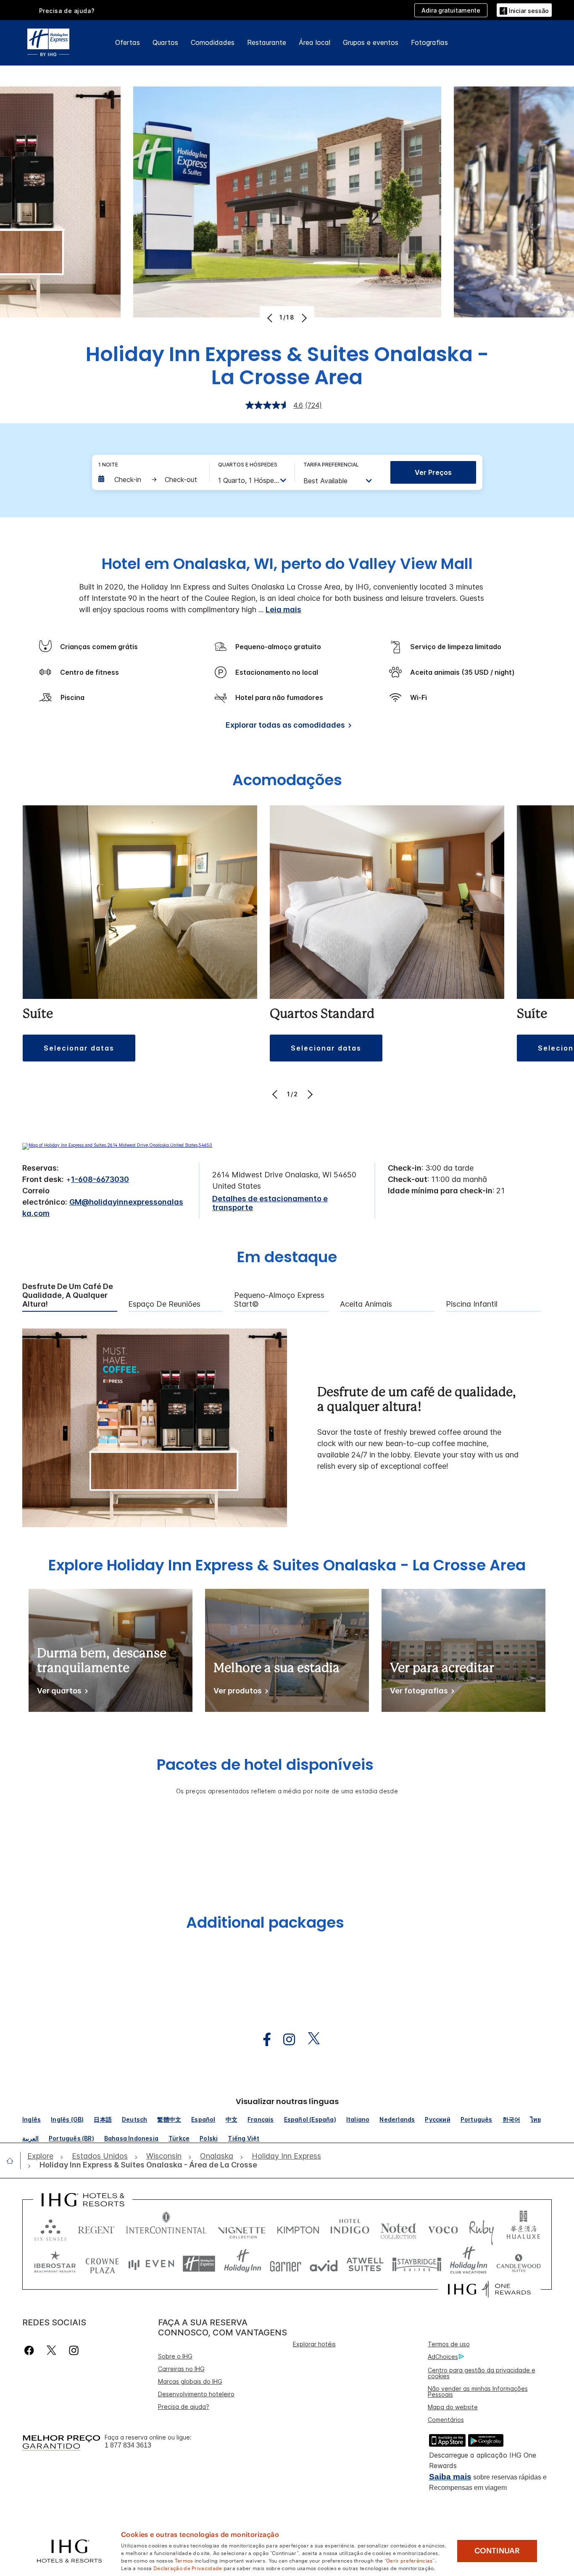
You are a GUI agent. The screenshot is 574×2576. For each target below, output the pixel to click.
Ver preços (433, 472)
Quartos (165, 42)
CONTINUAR (497, 2551)
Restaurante (267, 42)
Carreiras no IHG (181, 2369)
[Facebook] (31, 2350)
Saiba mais (450, 2477)
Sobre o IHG (175, 2356)
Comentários (446, 2420)
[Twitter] (51, 2350)
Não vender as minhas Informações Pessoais (478, 2391)
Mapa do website (453, 2407)
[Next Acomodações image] (309, 1094)
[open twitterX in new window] (309, 2040)
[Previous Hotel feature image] (271, 318)
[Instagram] (74, 2350)
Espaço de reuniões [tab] (164, 1304)
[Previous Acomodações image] (276, 1094)
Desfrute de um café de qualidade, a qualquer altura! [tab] (68, 1295)
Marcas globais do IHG (190, 2381)
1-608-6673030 (100, 1179)
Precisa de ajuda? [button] (67, 11)
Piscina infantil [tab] (472, 1304)
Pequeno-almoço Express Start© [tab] (279, 1300)
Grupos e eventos (371, 42)
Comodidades (213, 42)
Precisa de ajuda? (184, 2407)
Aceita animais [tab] (366, 1304)
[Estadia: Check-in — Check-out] (150, 480)
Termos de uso (449, 2344)
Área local (315, 42)
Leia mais (283, 609)
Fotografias (429, 42)
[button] (524, 10)
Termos (184, 2560)
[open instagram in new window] (285, 2040)
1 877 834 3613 (128, 2445)
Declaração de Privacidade (188, 2568)
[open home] (13, 2161)
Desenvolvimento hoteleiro (196, 2394)
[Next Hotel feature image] (303, 318)
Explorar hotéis (314, 2344)
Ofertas (128, 42)
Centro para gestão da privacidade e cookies (482, 2373)
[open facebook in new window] (263, 2040)
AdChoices (443, 2357)
